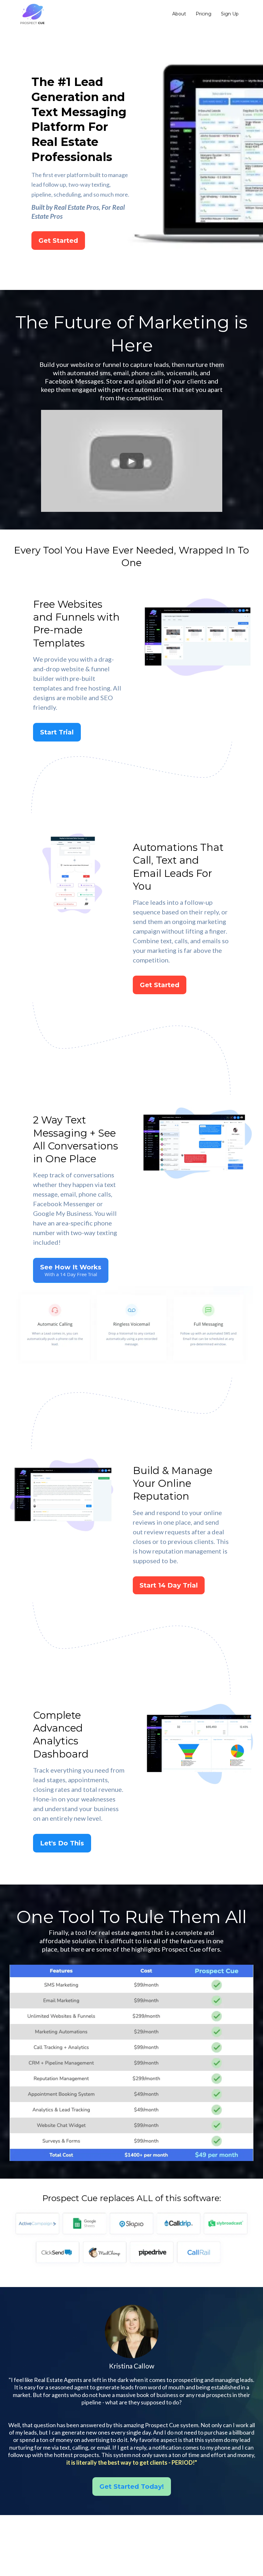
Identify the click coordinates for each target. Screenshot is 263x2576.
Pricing (204, 14)
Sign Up (230, 14)
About (179, 14)
